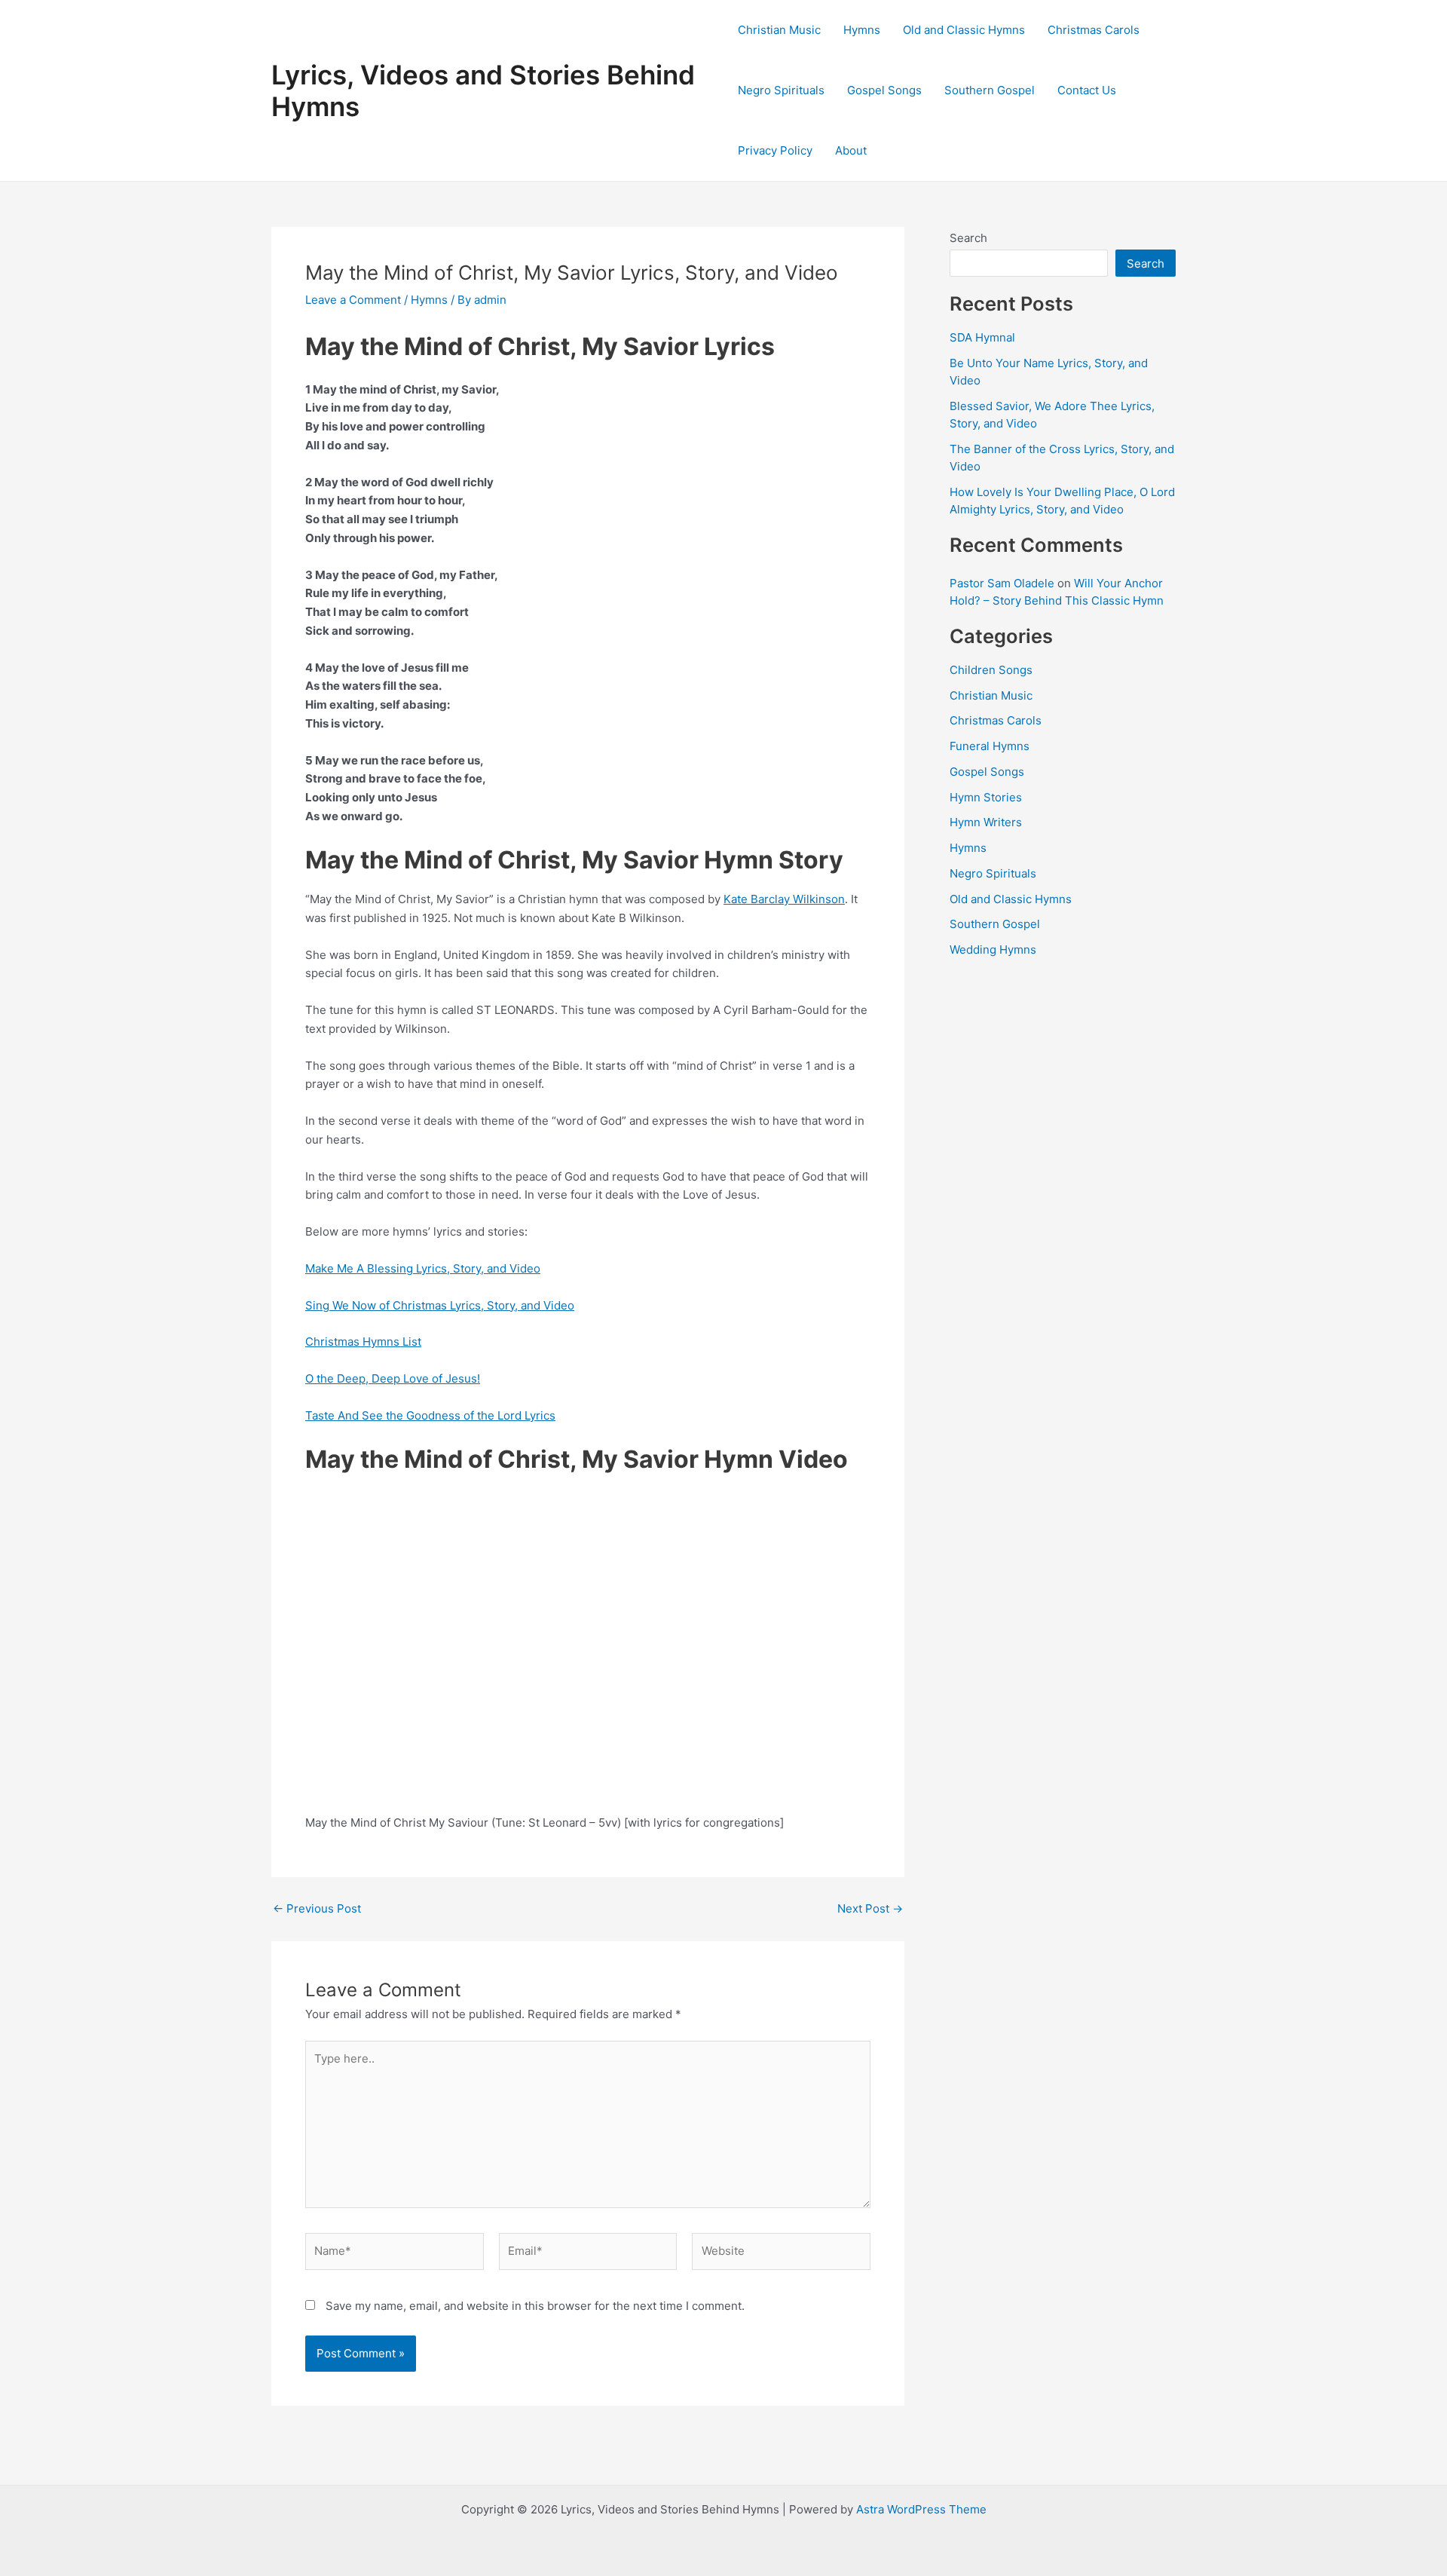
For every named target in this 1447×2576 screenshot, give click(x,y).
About (851, 150)
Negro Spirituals (781, 90)
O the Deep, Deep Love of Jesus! (393, 1378)
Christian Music (779, 30)
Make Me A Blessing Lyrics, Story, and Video (423, 1268)
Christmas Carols (1094, 30)
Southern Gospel (990, 90)
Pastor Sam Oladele (1002, 583)
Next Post (870, 1908)
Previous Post (317, 1908)
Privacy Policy (775, 150)
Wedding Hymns (993, 950)
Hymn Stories (986, 797)
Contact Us (1087, 90)
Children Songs (991, 670)
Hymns (862, 30)
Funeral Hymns (990, 746)
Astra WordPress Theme (921, 2509)
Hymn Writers (986, 822)
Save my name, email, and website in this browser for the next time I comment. (535, 2306)
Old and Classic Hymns (964, 30)
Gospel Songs (884, 90)
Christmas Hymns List (363, 1342)
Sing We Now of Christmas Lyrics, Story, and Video (440, 1305)
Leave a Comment (353, 300)
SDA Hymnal (982, 337)
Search (968, 238)
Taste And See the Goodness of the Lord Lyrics (430, 1415)
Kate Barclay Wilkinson (784, 899)
